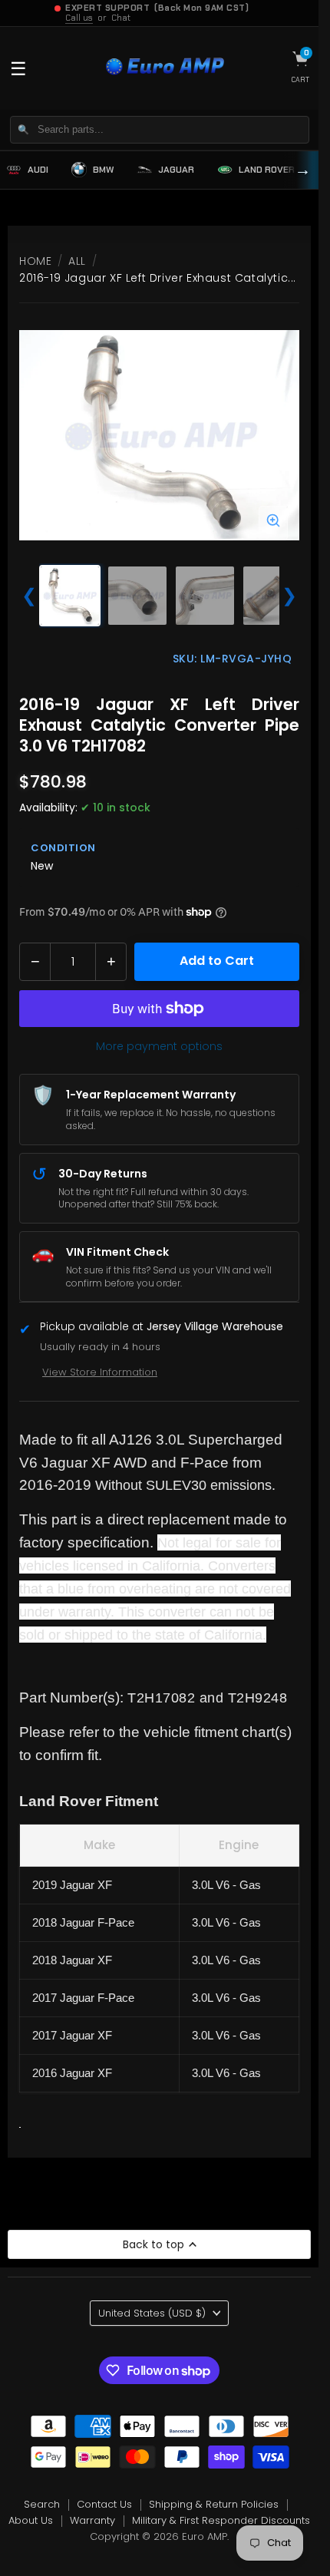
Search (42, 2504)
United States (152, 2313)
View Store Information (100, 1372)
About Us (31, 2520)
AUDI (38, 170)
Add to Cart (217, 961)
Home (35, 261)
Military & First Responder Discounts (221, 2520)
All (77, 261)
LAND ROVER (267, 170)
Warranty (92, 2520)
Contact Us (104, 2504)
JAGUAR (176, 170)
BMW (103, 170)
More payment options (159, 1046)
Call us (79, 18)
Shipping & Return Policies (214, 2504)
